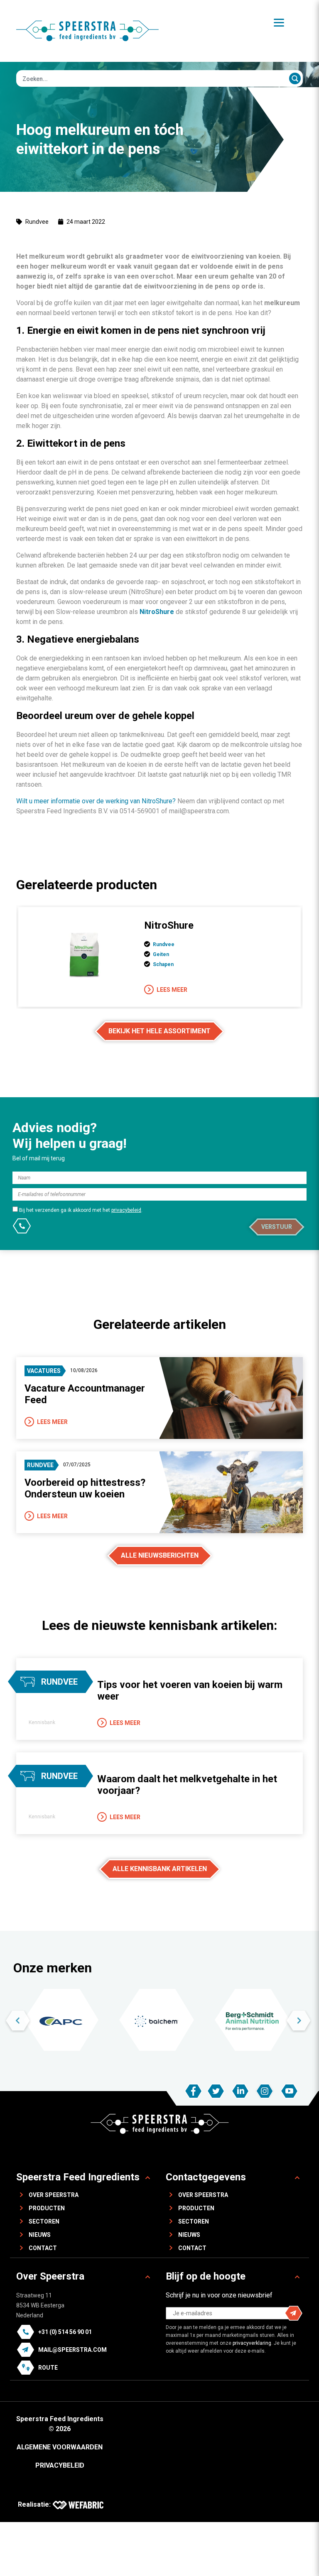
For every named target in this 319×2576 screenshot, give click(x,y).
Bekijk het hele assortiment (159, 1031)
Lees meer (172, 990)
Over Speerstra (54, 2195)
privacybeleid (126, 1210)
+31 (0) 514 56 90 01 (65, 2332)
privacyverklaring (252, 2343)
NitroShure (169, 925)
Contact (43, 2248)
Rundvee (37, 222)
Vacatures (44, 1371)
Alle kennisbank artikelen (160, 1869)
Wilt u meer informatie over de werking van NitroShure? (96, 801)
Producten (47, 2208)
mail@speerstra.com (72, 2350)
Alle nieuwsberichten (160, 1555)
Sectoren (44, 2221)
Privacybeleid (60, 2465)
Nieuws (40, 2235)
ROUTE (48, 2368)
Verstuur (277, 1227)
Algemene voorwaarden (60, 2447)
